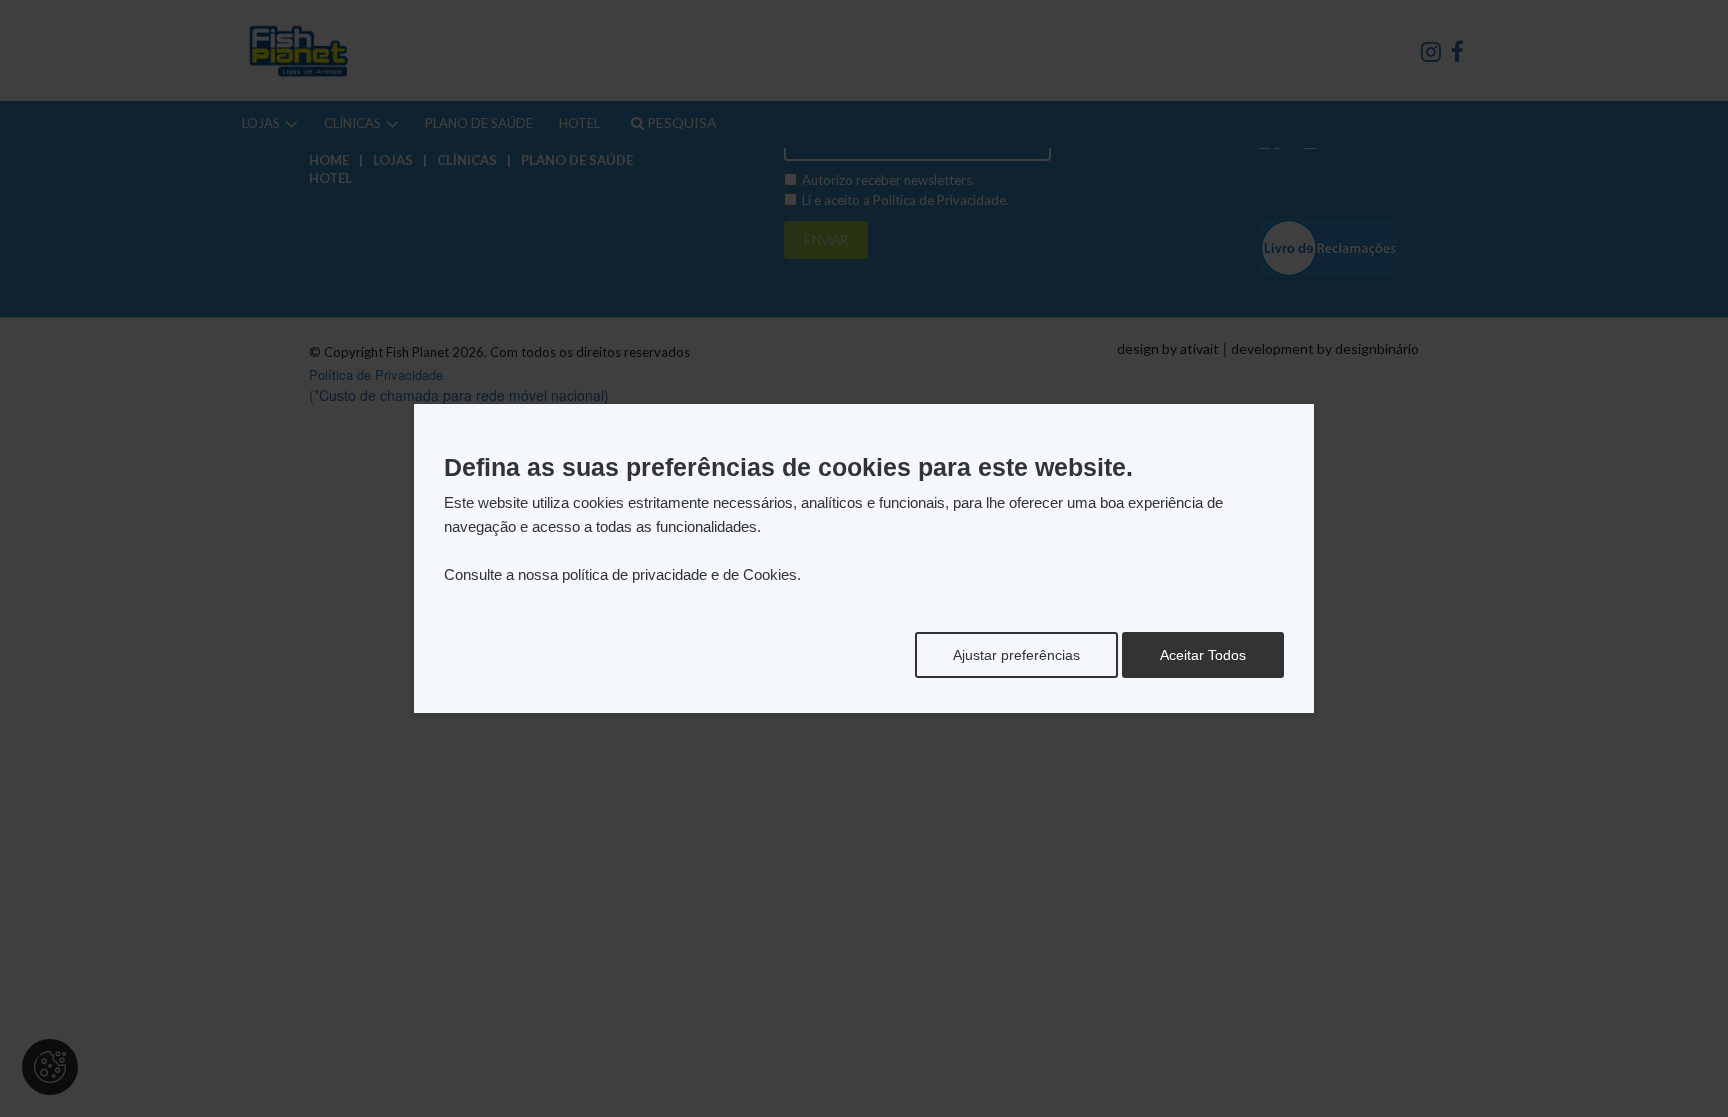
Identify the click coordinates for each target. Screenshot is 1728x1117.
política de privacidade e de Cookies (679, 574)
